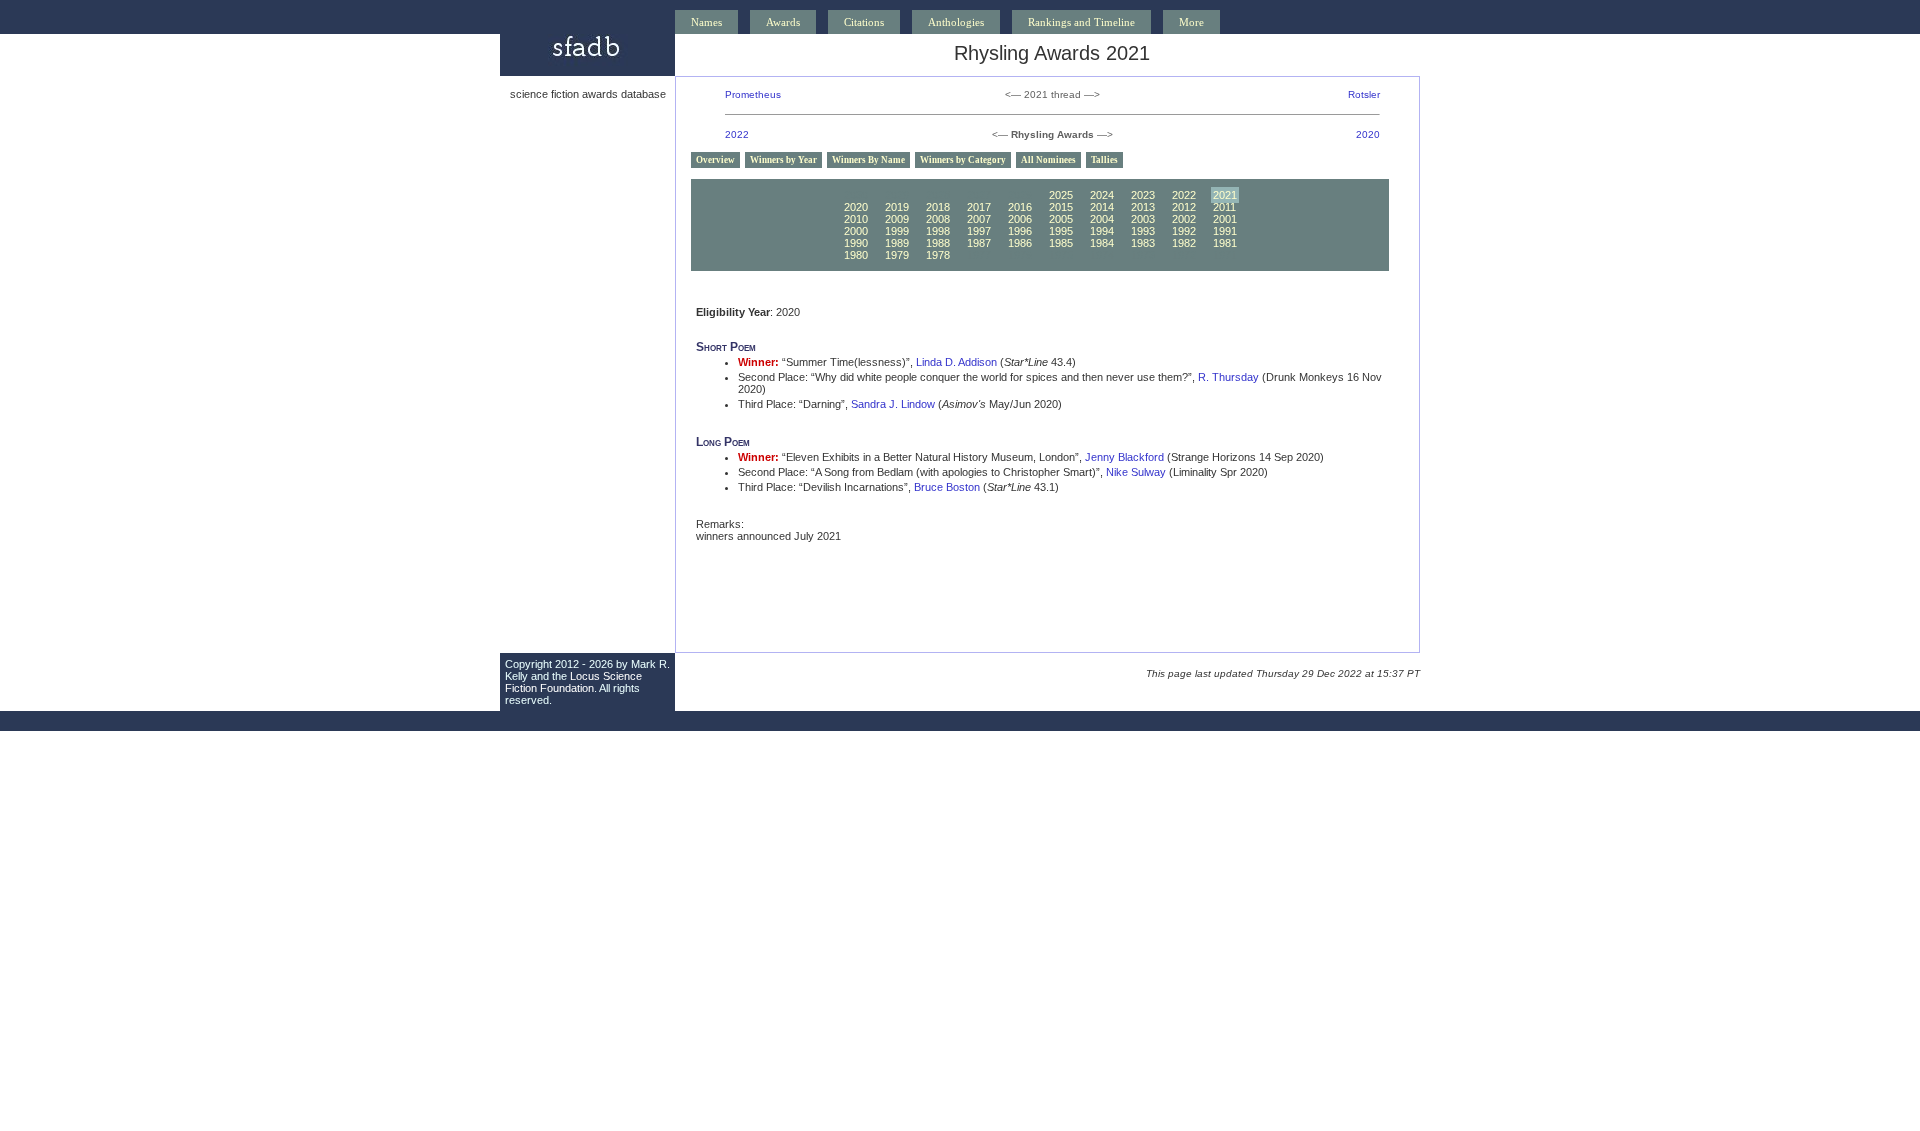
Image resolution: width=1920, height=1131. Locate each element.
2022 (737, 134)
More (1191, 22)
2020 (1368, 134)
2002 (1184, 219)
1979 (897, 255)
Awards (783, 22)
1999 (897, 231)
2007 (979, 219)
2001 (1225, 219)
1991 (1225, 231)
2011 (1224, 207)
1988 (938, 243)
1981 (1225, 243)
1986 (1020, 243)
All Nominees (1048, 160)
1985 (1061, 243)
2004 (1102, 219)
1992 (1184, 231)
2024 (1102, 195)
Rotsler (1364, 94)
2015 (1061, 207)
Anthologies (956, 22)
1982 (1184, 243)
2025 (1061, 195)
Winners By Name (868, 160)
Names (706, 22)
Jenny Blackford (1124, 457)
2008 (938, 219)
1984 (1102, 243)
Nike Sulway (1136, 472)
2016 (1020, 207)
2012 (1184, 207)
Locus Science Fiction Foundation (573, 682)
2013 (1143, 207)
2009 (897, 219)
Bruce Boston (947, 487)
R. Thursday (1228, 377)
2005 (1061, 219)
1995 (1061, 231)
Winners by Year (783, 160)
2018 (938, 207)
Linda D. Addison (956, 362)
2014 (1102, 207)
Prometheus (753, 94)
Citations (864, 22)
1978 (938, 255)
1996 (1020, 231)
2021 (1225, 195)
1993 (1143, 231)
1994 (1102, 231)
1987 (979, 243)
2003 (1143, 219)
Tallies (1104, 160)
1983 (1143, 243)
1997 (979, 231)
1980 (856, 255)
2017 (979, 207)
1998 (938, 231)
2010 (856, 219)
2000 (856, 231)
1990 (856, 243)
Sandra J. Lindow (893, 404)
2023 (1143, 195)
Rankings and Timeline (1081, 22)
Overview (715, 160)
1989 (897, 243)
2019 (897, 207)
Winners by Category (963, 160)
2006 (1020, 219)
